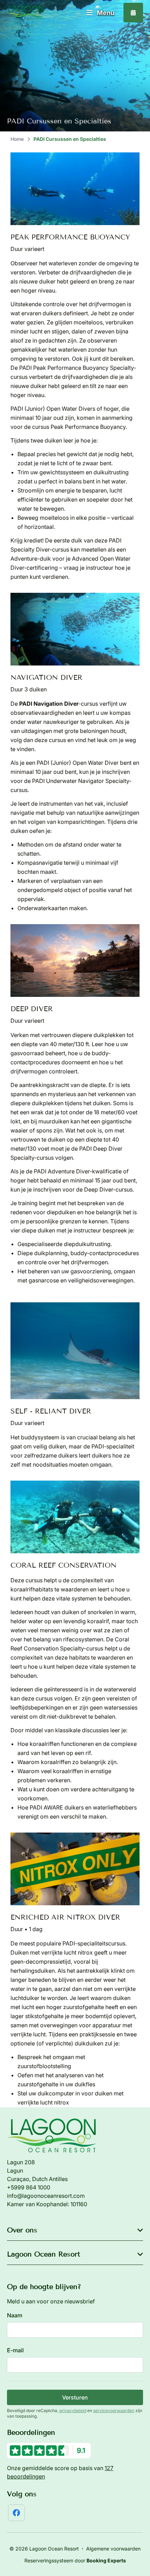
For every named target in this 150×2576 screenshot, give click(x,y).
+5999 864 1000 (29, 2187)
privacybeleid (73, 2410)
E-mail (15, 2350)
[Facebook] (16, 2513)
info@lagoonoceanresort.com (46, 2196)
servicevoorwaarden (114, 2410)
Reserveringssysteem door (75, 2560)
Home (17, 139)
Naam (15, 2315)
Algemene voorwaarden (113, 2549)
